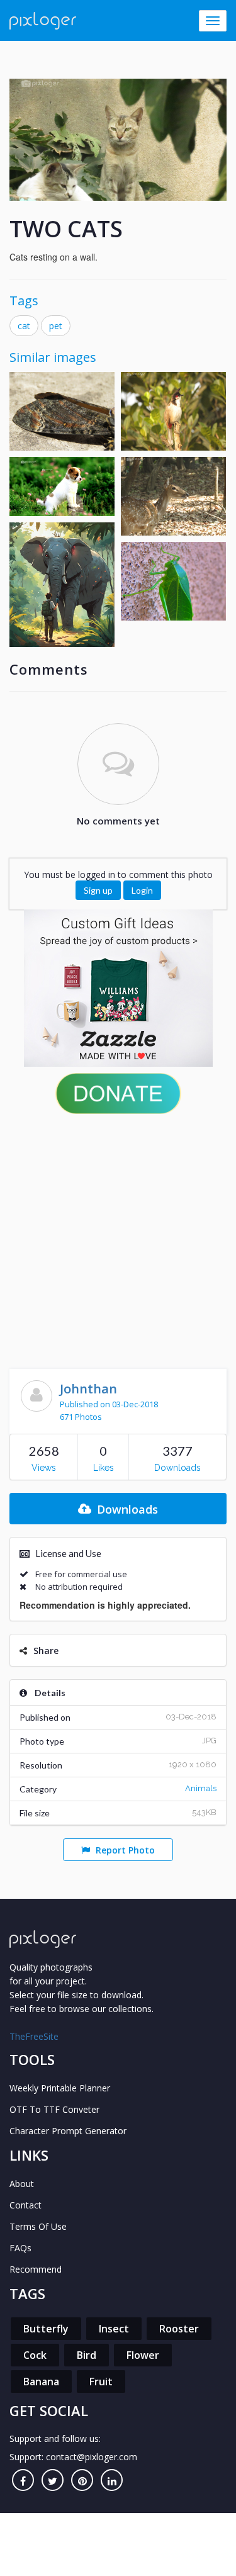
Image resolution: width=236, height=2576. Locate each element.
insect (114, 2329)
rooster (179, 2329)
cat (24, 326)
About (22, 2184)
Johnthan (88, 1389)
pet (56, 326)
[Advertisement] (118, 1238)
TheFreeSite (34, 2036)
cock (35, 2355)
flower (143, 2355)
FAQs (20, 2248)
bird (87, 2355)
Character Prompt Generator (68, 2131)
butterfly (46, 2329)
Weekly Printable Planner (60, 2088)
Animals (201, 1788)
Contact (25, 2205)
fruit (101, 2382)
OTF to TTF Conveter (54, 2109)
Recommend (36, 2269)
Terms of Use (38, 2226)
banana (41, 2382)
